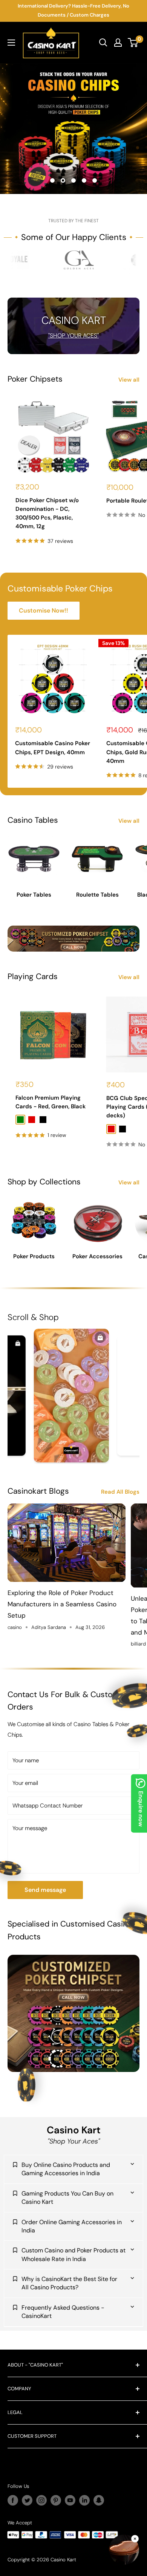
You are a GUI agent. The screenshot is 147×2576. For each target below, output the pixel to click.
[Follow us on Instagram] (41, 2500)
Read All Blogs (120, 1492)
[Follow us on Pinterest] (56, 2500)
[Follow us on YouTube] (70, 2500)
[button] (124, 2551)
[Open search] (103, 43)
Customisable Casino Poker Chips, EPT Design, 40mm (53, 748)
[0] (133, 43)
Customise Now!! (44, 610)
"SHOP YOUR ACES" (73, 336)
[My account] (118, 43)
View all (129, 380)
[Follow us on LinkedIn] (84, 2500)
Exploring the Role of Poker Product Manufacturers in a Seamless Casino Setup (62, 1604)
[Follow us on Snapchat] (99, 2500)
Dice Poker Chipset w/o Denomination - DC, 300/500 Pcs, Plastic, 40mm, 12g (47, 513)
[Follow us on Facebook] (13, 2500)
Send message (45, 1890)
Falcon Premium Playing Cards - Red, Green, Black (51, 1102)
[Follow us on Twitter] (27, 2500)
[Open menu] (11, 43)
